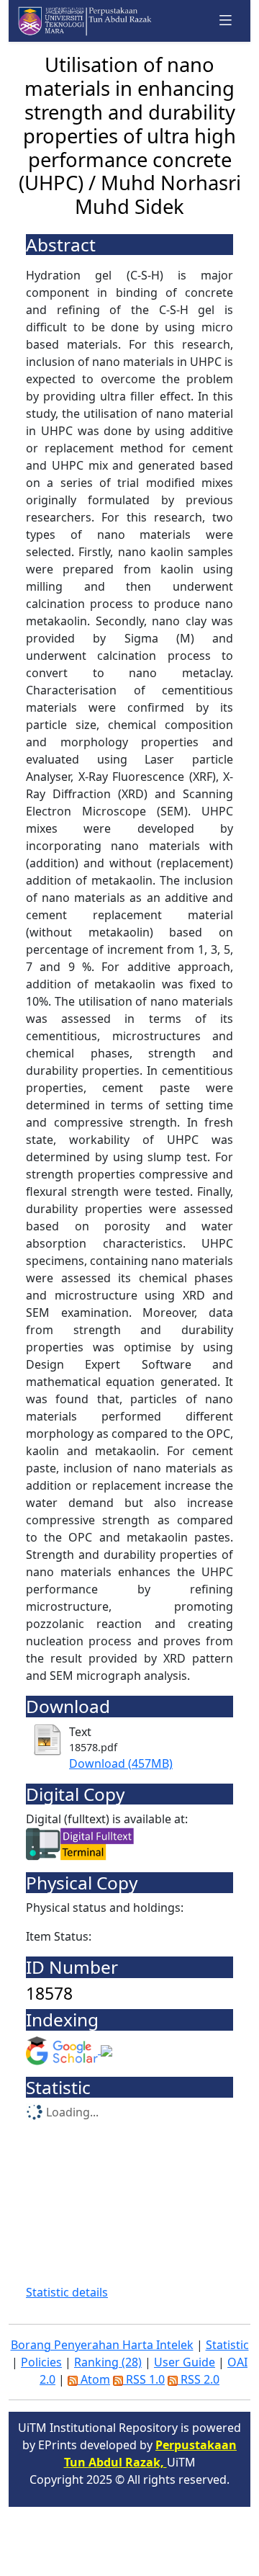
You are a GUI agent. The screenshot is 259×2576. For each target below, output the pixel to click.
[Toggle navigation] (226, 21)
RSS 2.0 (199, 2379)
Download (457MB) (121, 1763)
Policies (41, 2362)
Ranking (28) (108, 2362)
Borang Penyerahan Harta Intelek (102, 2345)
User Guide (185, 2362)
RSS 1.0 (144, 2379)
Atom (94, 2379)
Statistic (227, 2345)
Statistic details (67, 2292)
